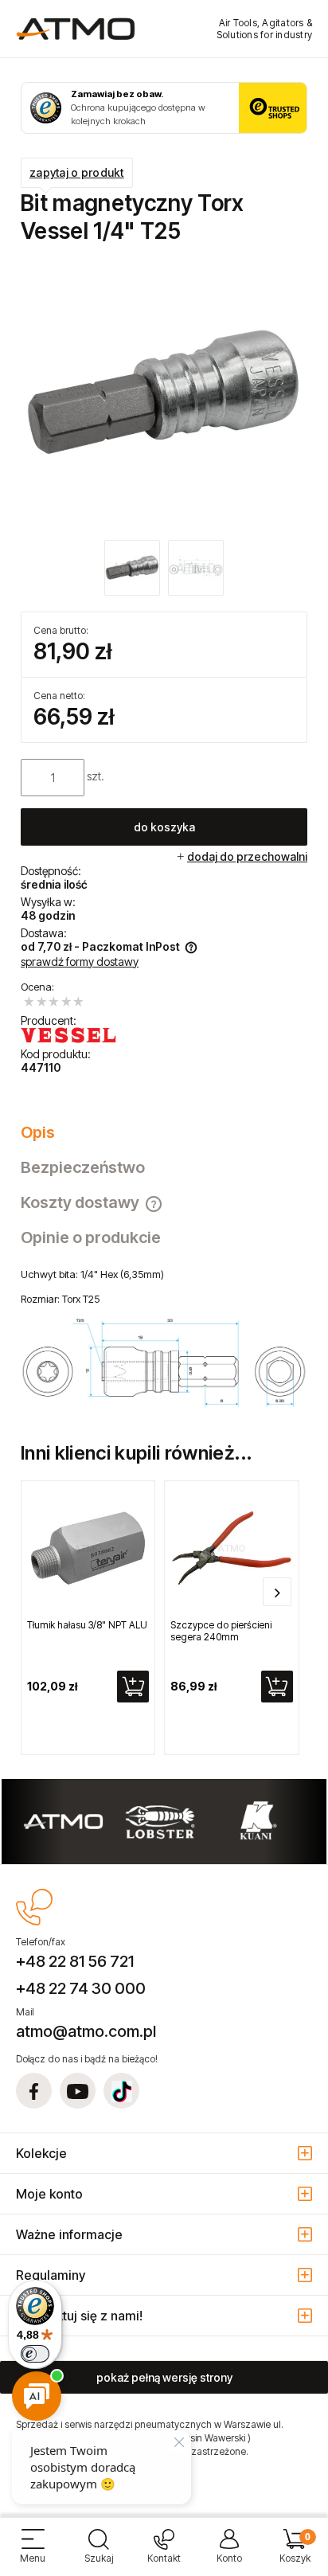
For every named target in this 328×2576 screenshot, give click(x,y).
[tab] (164, 1132)
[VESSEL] (68, 1035)
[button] (33, 2553)
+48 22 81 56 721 (75, 1961)
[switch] (35, 2354)
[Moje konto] (229, 2553)
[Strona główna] (76, 29)
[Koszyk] (295, 2553)
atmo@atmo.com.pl (86, 2031)
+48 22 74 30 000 (81, 1988)
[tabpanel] (164, 1338)
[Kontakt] (164, 2553)
